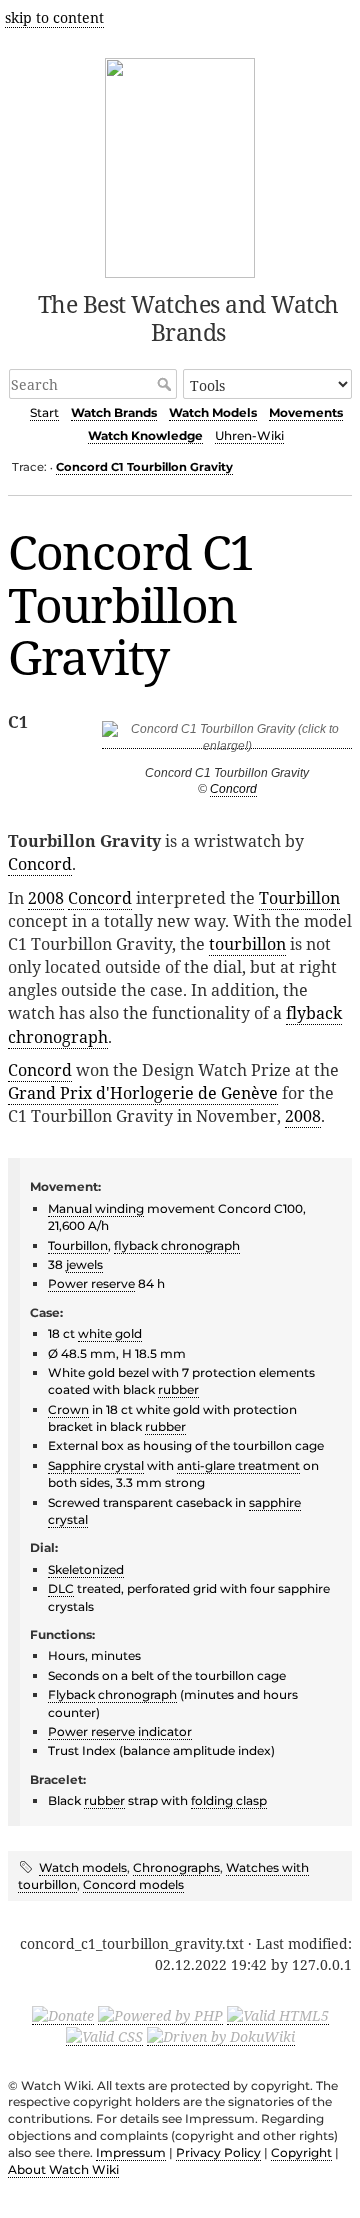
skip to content (54, 17)
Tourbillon (299, 898)
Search (166, 384)
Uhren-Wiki (249, 435)
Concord (233, 789)
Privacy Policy (218, 2152)
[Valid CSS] (104, 2036)
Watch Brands (114, 412)
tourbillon (247, 944)
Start (44, 412)
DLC (61, 1588)
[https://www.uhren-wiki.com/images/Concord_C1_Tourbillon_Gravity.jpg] (227, 741)
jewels (84, 1264)
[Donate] (63, 2015)
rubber (178, 1389)
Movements (306, 412)
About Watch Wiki (63, 2169)
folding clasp (229, 1800)
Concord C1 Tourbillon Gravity (144, 467)
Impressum (131, 2152)
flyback (314, 1013)
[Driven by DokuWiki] (221, 2036)
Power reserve (91, 1283)
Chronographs (176, 1867)
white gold (110, 1333)
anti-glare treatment (238, 1465)
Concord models (133, 1884)
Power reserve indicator (120, 1731)
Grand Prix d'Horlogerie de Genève (143, 1093)
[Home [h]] (180, 164)
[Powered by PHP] (160, 2015)
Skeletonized (86, 1569)
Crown (68, 1409)
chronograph (58, 1037)
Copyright (301, 2152)
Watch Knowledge (145, 435)
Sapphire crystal (96, 1465)
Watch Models (213, 412)
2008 (46, 898)
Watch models (83, 1867)
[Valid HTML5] (278, 2015)
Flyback (71, 1694)
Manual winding (96, 1208)
